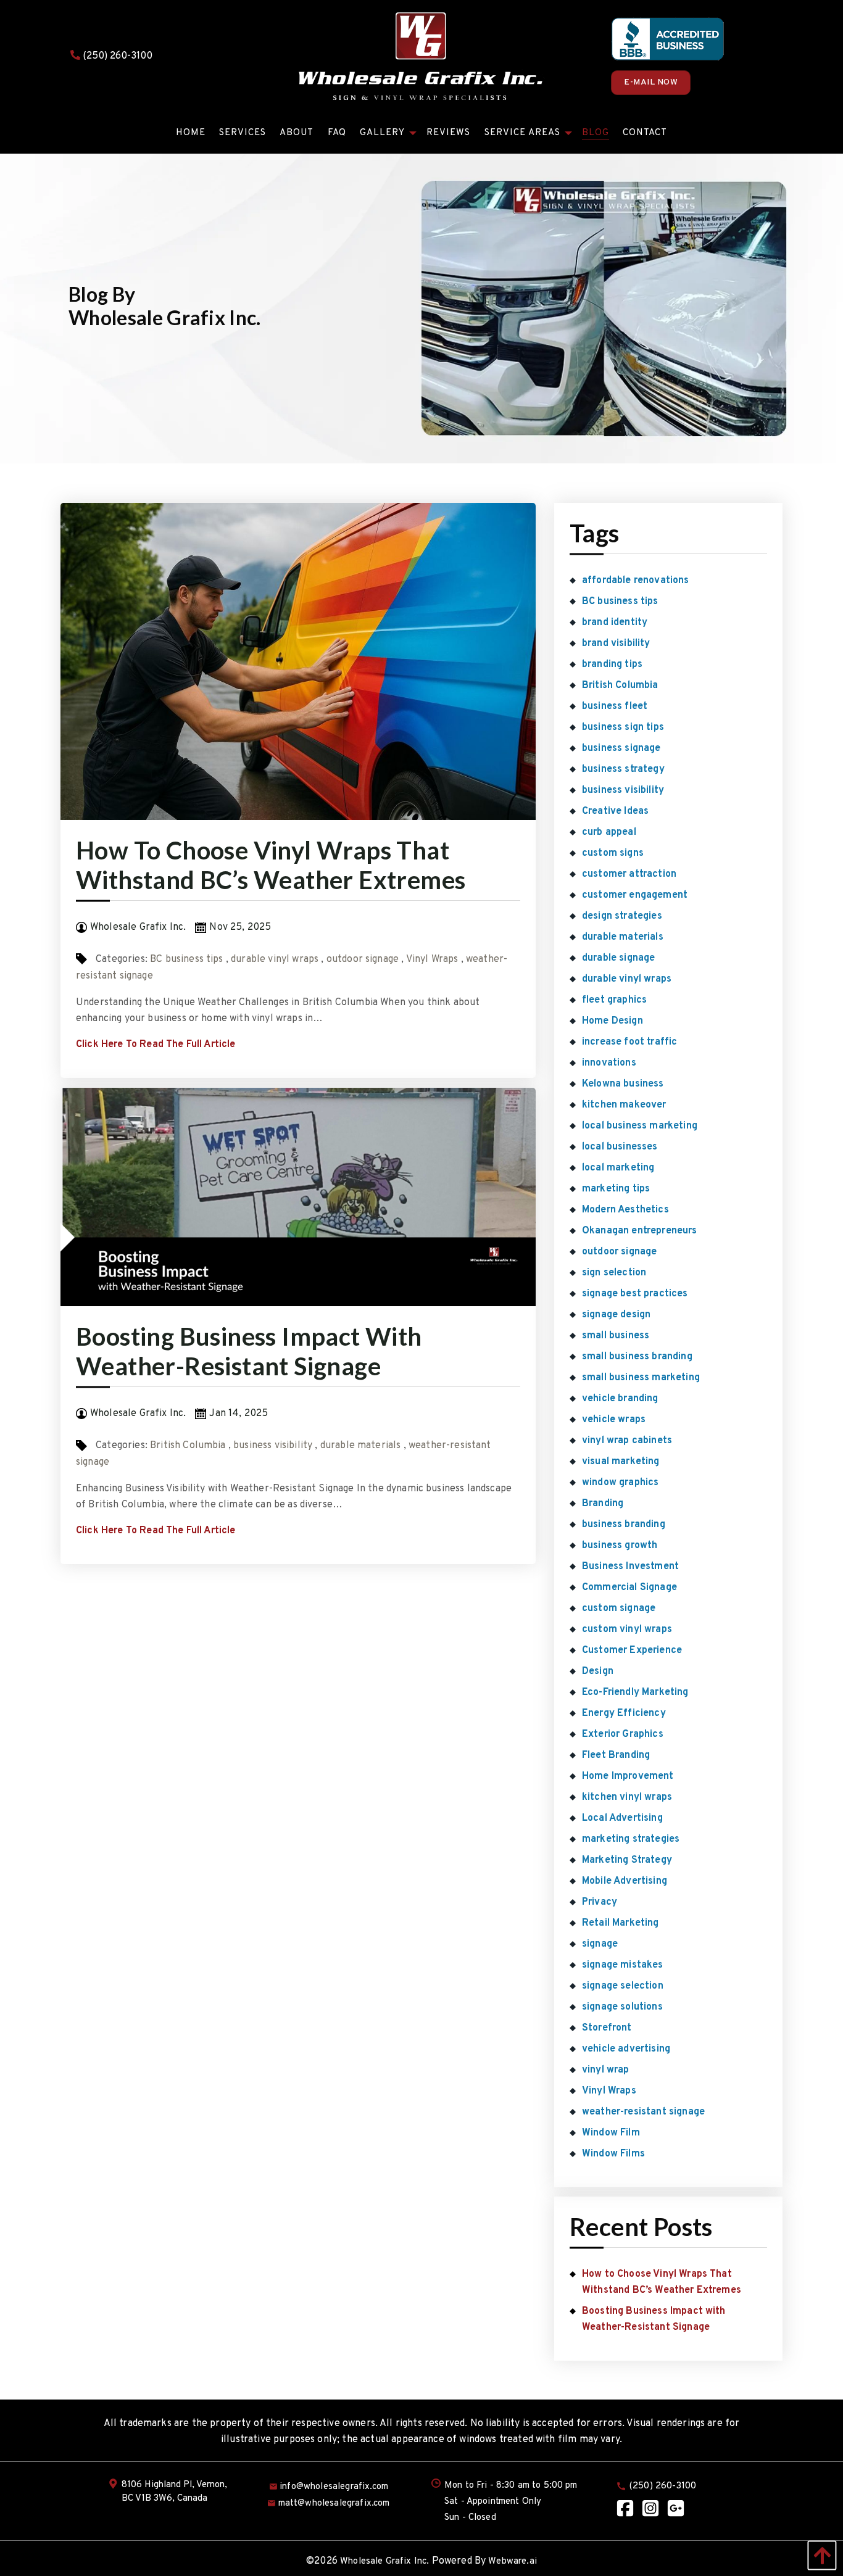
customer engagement (635, 895)
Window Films (613, 2154)
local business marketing (640, 1126)
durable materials (361, 1446)
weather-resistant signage (643, 2112)
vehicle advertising (626, 2049)
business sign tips (623, 727)
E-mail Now (651, 82)
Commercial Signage (629, 1588)
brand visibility (616, 644)
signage (600, 1944)
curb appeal (609, 832)
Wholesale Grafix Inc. (384, 2562)
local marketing (618, 1168)
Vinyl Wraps (432, 959)
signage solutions (622, 2007)
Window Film (611, 2133)
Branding (603, 1504)
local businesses (620, 1147)
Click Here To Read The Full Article (156, 1045)
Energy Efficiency (624, 1713)
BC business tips (187, 959)
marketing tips (616, 1189)
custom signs (613, 853)
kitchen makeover (624, 1105)
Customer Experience (632, 1650)
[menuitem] (191, 133)
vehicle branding (620, 1399)
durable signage (618, 958)
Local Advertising (622, 1818)
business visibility (273, 1446)
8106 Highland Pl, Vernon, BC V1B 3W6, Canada (174, 2492)
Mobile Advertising (625, 1881)
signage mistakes (623, 1965)
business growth (620, 1546)
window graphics (620, 1483)
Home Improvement (628, 1776)
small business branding (637, 1357)
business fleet (615, 706)
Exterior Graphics (623, 1734)
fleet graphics (614, 1000)
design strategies (622, 916)
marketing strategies (631, 1839)
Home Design (613, 1021)
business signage (621, 748)
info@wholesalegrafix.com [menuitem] (334, 2487)
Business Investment (630, 1567)
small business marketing (641, 1378)
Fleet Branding (616, 1755)
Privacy (600, 1902)
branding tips (612, 665)
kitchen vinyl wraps (627, 1797)
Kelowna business (623, 1084)
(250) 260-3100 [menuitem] (663, 2486)
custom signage (619, 1609)
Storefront (607, 2028)
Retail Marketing (621, 1923)
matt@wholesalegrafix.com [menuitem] (334, 2504)
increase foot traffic (629, 1042)
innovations (609, 1063)
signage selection (623, 1986)
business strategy (623, 769)
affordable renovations (636, 581)
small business (616, 1336)
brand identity (615, 623)
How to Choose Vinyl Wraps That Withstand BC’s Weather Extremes (271, 865)
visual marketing (621, 1462)
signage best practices (635, 1294)
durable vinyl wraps (275, 959)
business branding (624, 1525)
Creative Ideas (615, 811)
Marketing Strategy (627, 1860)
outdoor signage (363, 959)
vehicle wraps (614, 1420)
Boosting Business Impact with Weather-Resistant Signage (249, 1351)
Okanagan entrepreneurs (640, 1231)
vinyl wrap (606, 2070)
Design (598, 1671)
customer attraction (629, 874)
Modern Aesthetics (625, 1210)
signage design (616, 1315)
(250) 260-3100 (116, 56)
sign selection (614, 1273)
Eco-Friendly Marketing (635, 1692)
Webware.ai (513, 2562)
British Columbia (188, 1446)
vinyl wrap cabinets (627, 1441)
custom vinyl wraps (627, 1630)
